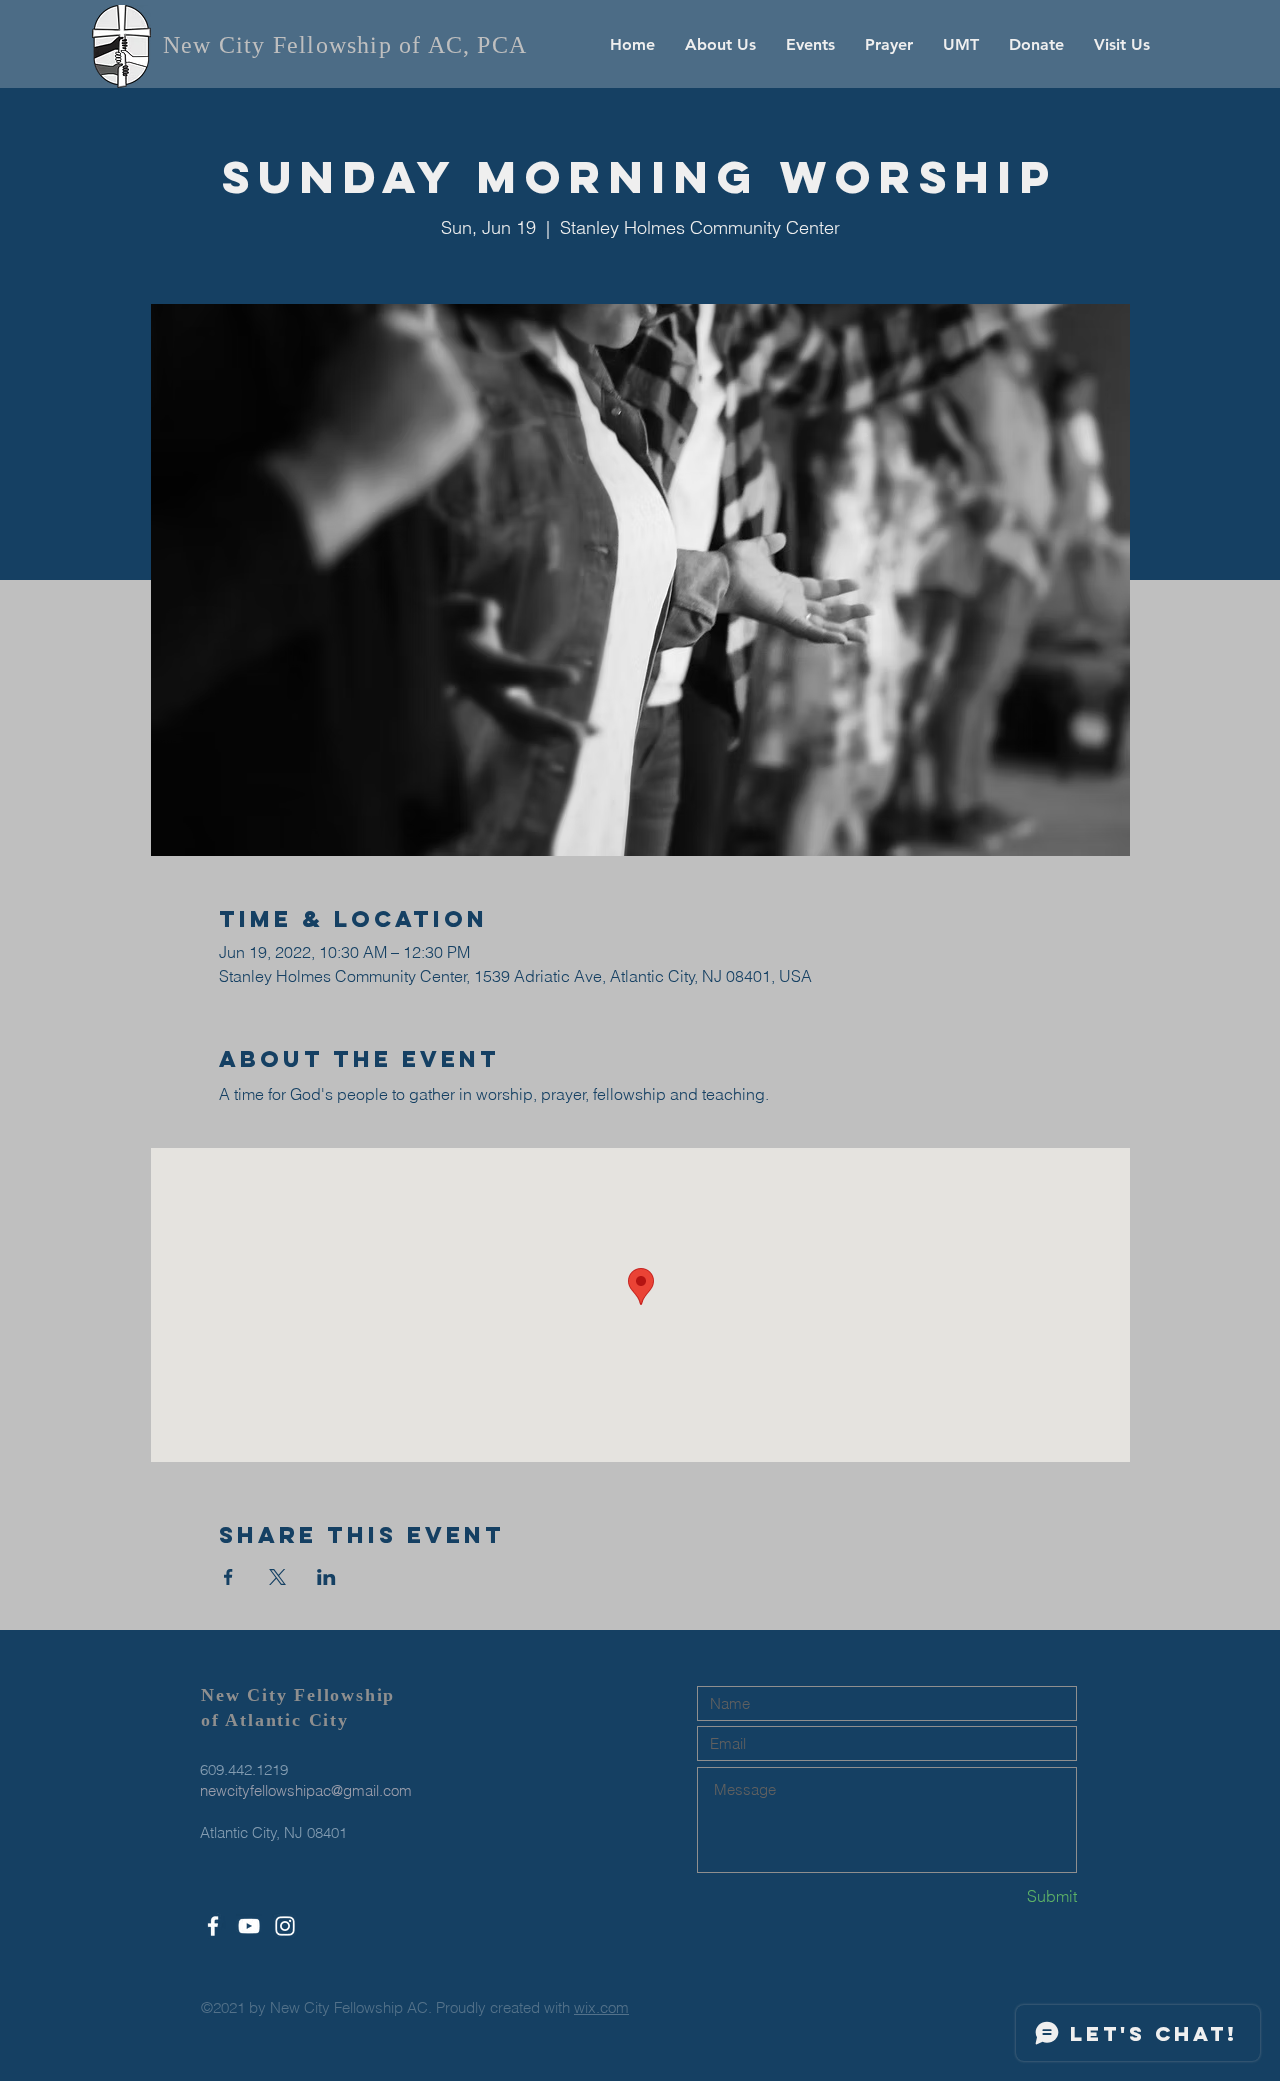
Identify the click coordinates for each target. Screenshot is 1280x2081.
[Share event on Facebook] (228, 1577)
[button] (720, 45)
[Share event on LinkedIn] (326, 1577)
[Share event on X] (277, 1577)
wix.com (601, 2007)
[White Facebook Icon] (213, 1926)
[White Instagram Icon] (285, 1926)
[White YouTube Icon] (249, 1926)
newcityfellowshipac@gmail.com (306, 1790)
